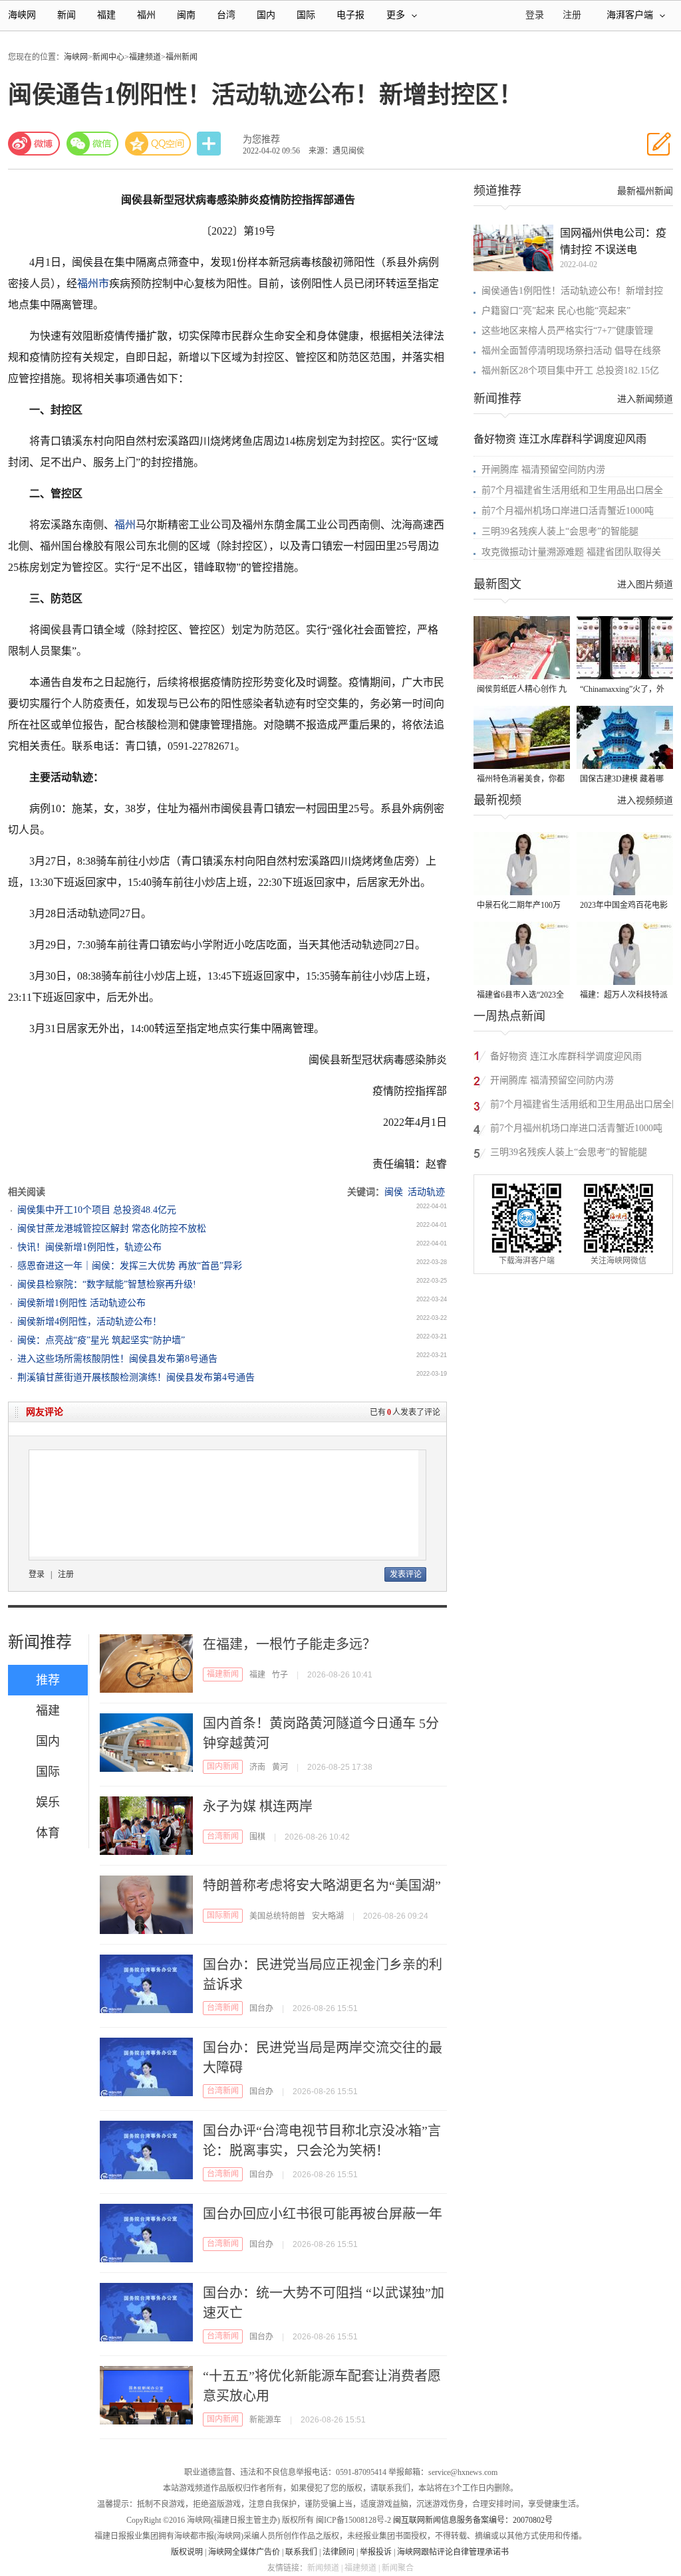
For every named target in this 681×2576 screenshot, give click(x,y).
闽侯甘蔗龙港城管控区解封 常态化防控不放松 (112, 1229)
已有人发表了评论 (405, 1412)
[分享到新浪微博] (34, 144)
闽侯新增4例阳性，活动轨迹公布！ (89, 1322)
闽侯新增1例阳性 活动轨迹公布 (81, 1303)
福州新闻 (182, 57)
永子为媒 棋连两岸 (258, 1806)
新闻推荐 (40, 1642)
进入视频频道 (645, 801)
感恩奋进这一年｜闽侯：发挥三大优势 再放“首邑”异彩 (130, 1266)
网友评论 (45, 1412)
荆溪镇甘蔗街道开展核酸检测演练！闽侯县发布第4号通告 (136, 1377)
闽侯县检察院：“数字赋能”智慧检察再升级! (107, 1284)
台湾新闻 (223, 1836)
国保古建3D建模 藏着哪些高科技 (622, 780)
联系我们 (301, 2552)
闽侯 (394, 1192)
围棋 (257, 1837)
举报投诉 (376, 2552)
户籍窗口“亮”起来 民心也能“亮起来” (556, 311)
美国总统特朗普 (277, 1916)
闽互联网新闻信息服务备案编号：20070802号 (473, 2520)
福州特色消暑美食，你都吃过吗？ (521, 780)
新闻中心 (108, 57)
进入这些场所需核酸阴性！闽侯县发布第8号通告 (117, 1359)
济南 (257, 1767)
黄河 (280, 1767)
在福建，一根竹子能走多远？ (289, 1644)
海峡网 (22, 15)
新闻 (67, 15)
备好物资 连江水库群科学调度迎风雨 (560, 439)
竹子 (280, 1675)
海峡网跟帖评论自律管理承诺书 (453, 2552)
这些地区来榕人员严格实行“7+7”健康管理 (567, 331)
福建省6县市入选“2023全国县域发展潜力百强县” (520, 996)
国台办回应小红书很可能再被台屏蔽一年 (323, 2214)
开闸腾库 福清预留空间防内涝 (543, 470)
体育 (48, 1833)
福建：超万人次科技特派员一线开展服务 (624, 996)
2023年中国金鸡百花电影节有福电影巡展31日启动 (624, 906)
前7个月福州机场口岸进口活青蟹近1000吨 (568, 511)
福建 (106, 15)
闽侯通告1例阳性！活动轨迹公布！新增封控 (572, 291)
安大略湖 (328, 1916)
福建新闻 (223, 1674)
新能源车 (265, 2420)
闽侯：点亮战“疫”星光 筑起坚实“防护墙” (101, 1340)
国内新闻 (223, 1767)
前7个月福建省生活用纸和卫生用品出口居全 (572, 490)
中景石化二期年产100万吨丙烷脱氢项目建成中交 (521, 906)
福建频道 (145, 57)
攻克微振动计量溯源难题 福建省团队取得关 (571, 552)
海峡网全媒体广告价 (244, 2552)
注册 (572, 15)
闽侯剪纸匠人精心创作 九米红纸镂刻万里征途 (522, 690)
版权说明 (187, 2552)
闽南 (186, 15)
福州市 (93, 283)
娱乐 (48, 1802)
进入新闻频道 (645, 399)
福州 (146, 15)
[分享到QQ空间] (158, 144)
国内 (266, 15)
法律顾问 (339, 2552)
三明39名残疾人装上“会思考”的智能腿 (560, 531)
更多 (396, 15)
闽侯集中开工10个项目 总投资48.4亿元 (97, 1210)
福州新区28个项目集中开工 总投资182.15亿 (570, 371)
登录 (37, 1574)
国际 (306, 15)
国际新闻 (223, 1915)
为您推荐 (261, 139)
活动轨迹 (426, 1192)
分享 (210, 144)
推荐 (48, 1680)
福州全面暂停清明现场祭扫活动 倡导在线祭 (571, 351)
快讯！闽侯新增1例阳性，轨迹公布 (89, 1247)
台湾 (226, 15)
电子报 (350, 15)
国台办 (261, 2008)
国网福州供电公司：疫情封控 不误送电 (613, 241)
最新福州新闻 (645, 191)
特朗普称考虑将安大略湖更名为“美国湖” (322, 1885)
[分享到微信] (92, 144)
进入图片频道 (645, 585)
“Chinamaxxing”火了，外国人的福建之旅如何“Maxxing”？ (622, 690)
